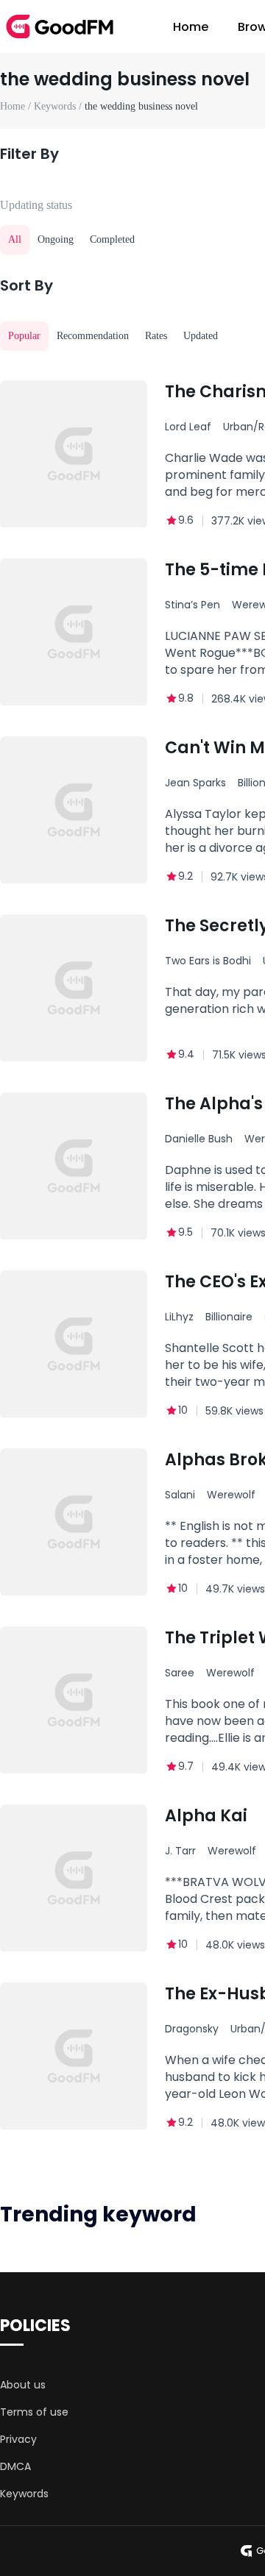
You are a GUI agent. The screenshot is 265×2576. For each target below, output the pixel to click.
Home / (17, 106)
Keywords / (59, 106)
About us (23, 2385)
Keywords (24, 2494)
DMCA (15, 2466)
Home (191, 27)
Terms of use (34, 2412)
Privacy (18, 2439)
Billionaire (229, 1317)
